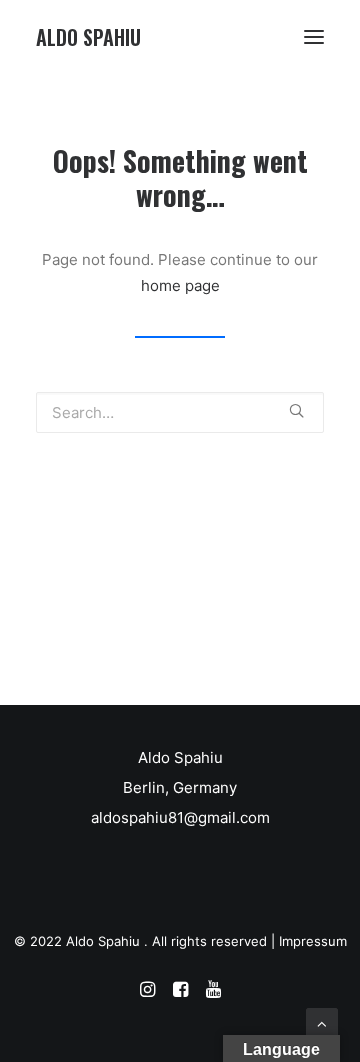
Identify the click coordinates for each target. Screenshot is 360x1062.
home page (180, 285)
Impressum (313, 941)
